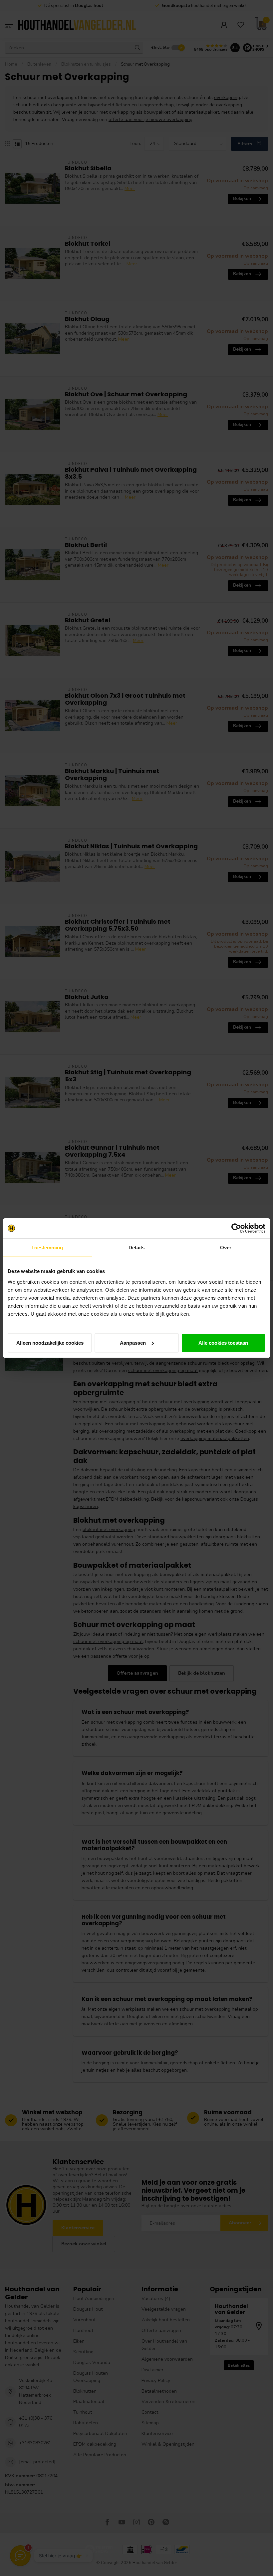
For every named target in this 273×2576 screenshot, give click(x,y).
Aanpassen (133, 1342)
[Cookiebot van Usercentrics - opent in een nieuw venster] (236, 1228)
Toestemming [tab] (47, 1247)
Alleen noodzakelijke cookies (50, 1342)
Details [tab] (137, 1247)
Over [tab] (226, 1247)
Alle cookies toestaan (223, 1342)
